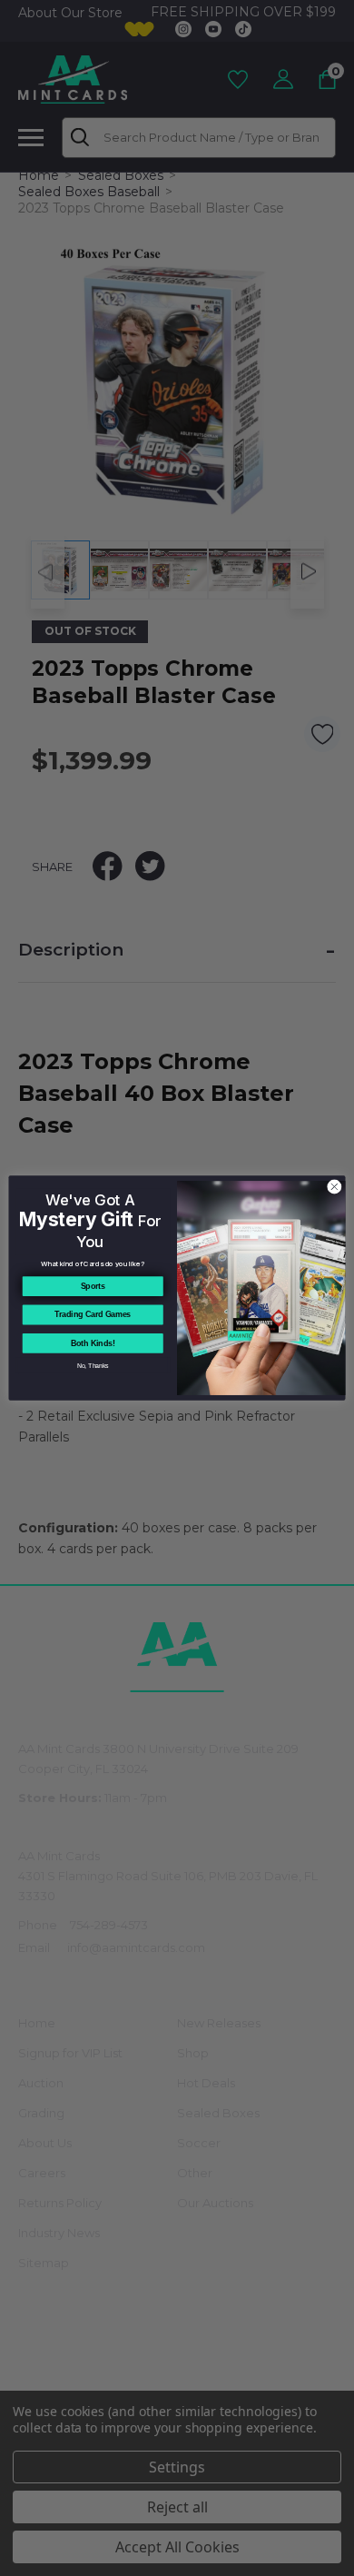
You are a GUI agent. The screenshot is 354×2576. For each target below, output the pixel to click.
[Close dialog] (334, 1187)
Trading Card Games (93, 1315)
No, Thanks (93, 1365)
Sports (93, 1286)
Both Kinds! (93, 1343)
